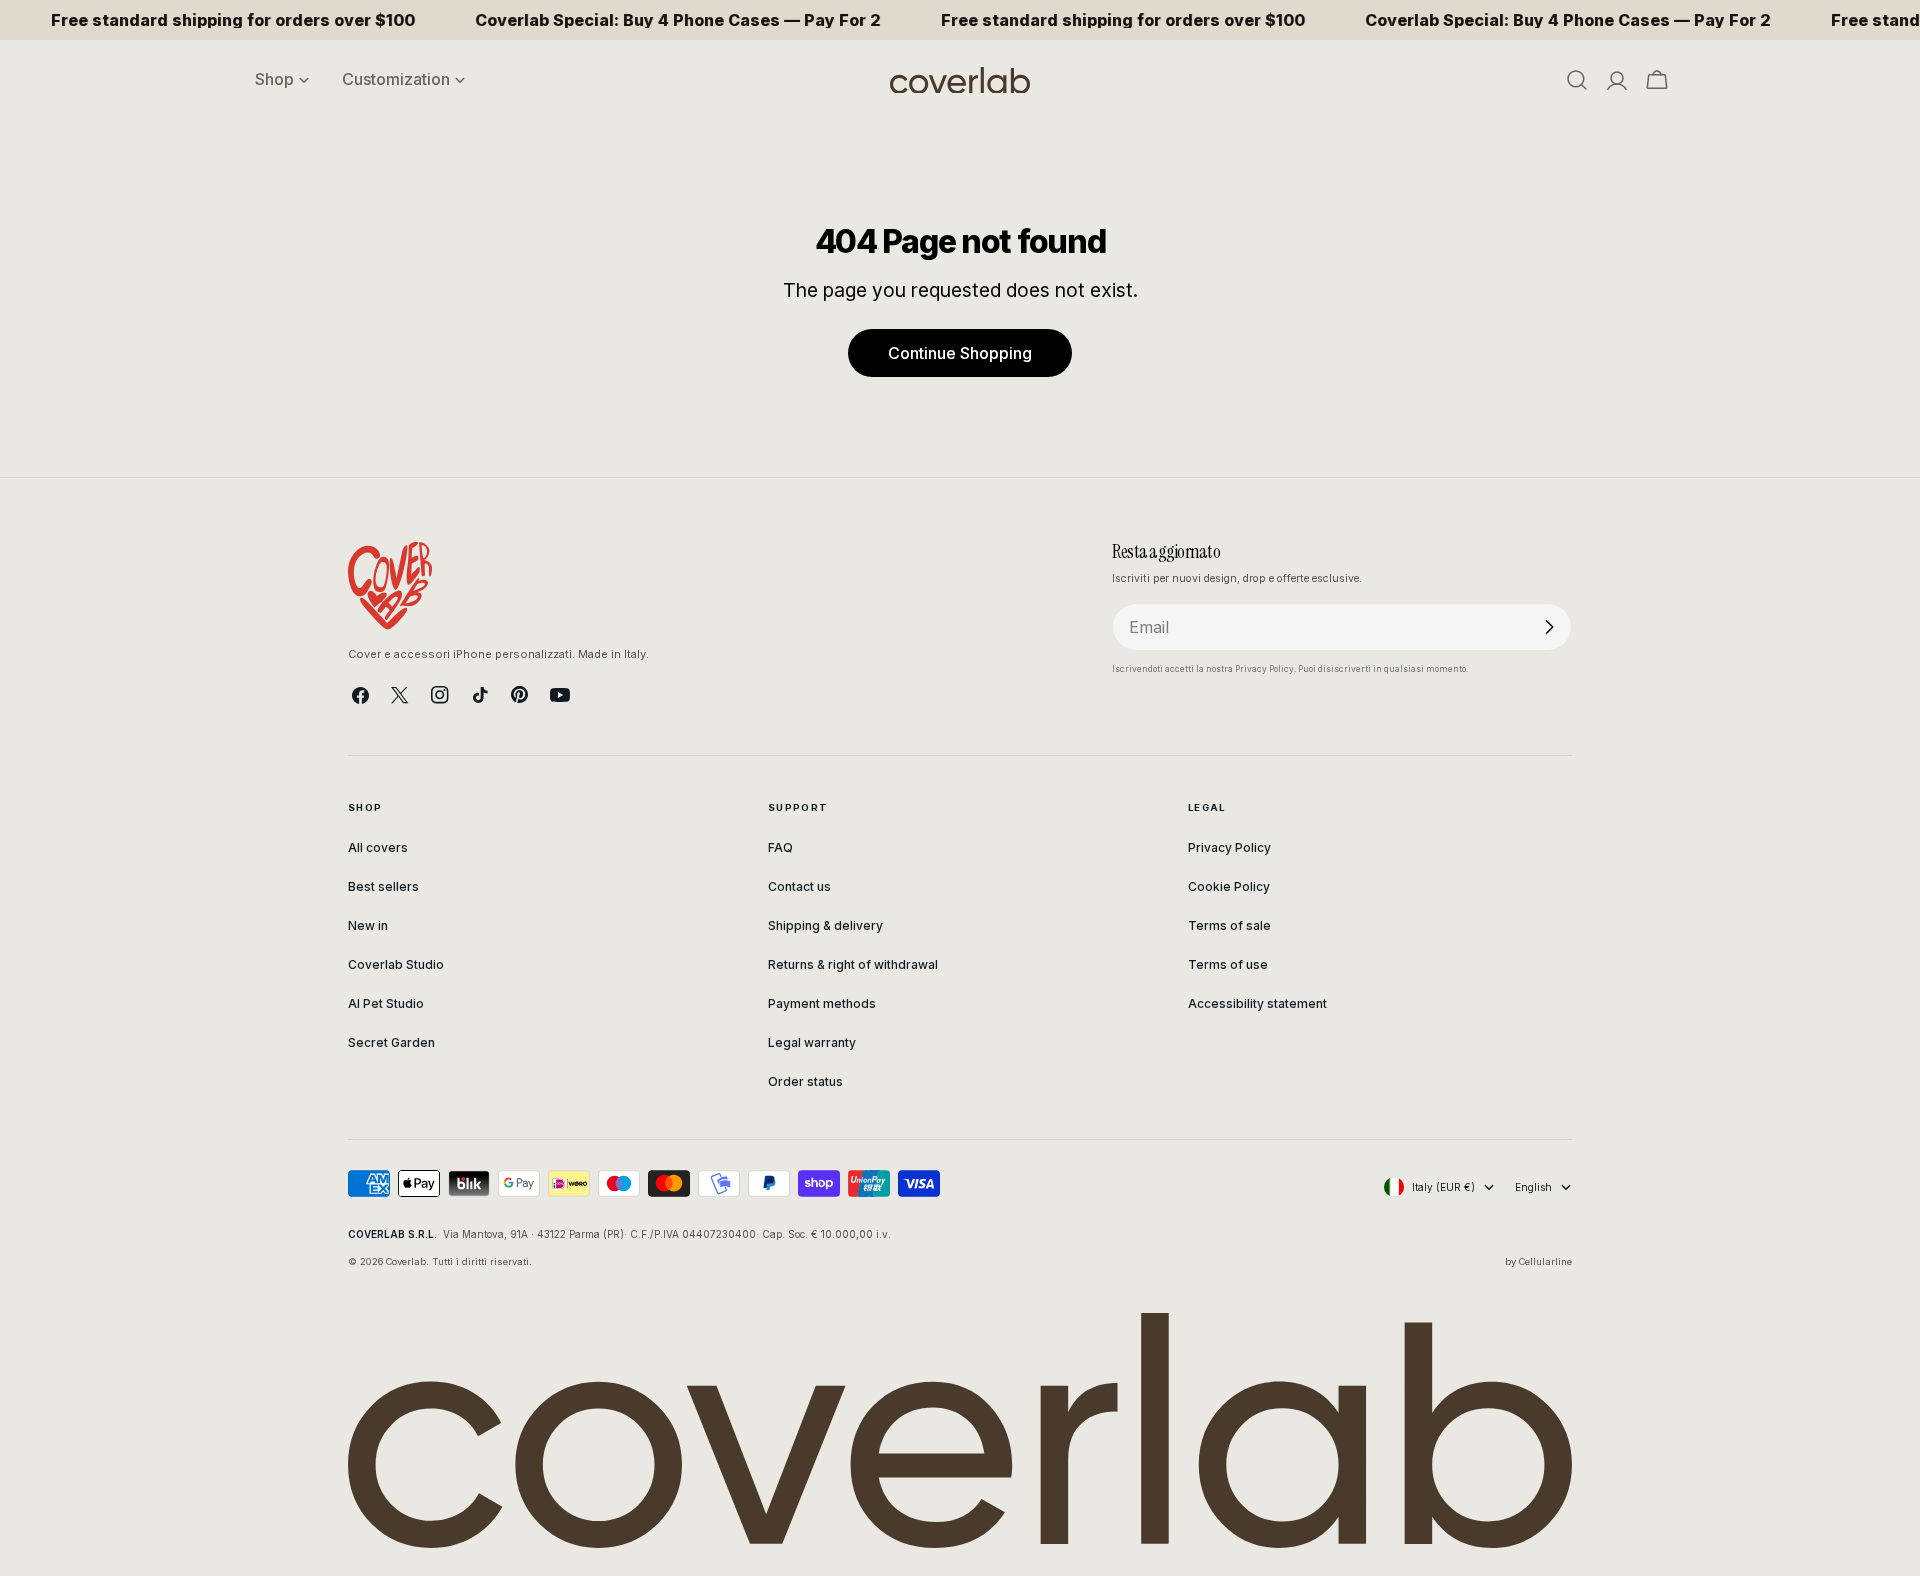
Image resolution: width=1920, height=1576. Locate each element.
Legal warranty (812, 1042)
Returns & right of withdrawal (853, 964)
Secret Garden (391, 1042)
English (1533, 1187)
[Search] (1577, 80)
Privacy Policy (1229, 847)
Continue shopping (960, 353)
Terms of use (1228, 964)
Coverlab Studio (396, 964)
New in (368, 925)
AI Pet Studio (386, 1003)
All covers (378, 847)
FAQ (780, 847)
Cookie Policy (1229, 886)
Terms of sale (1229, 925)
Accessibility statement (1257, 1003)
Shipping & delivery (825, 925)
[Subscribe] (1549, 627)
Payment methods (822, 1003)
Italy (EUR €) (1443, 1187)
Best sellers (383, 886)
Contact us (799, 886)
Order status (805, 1081)
